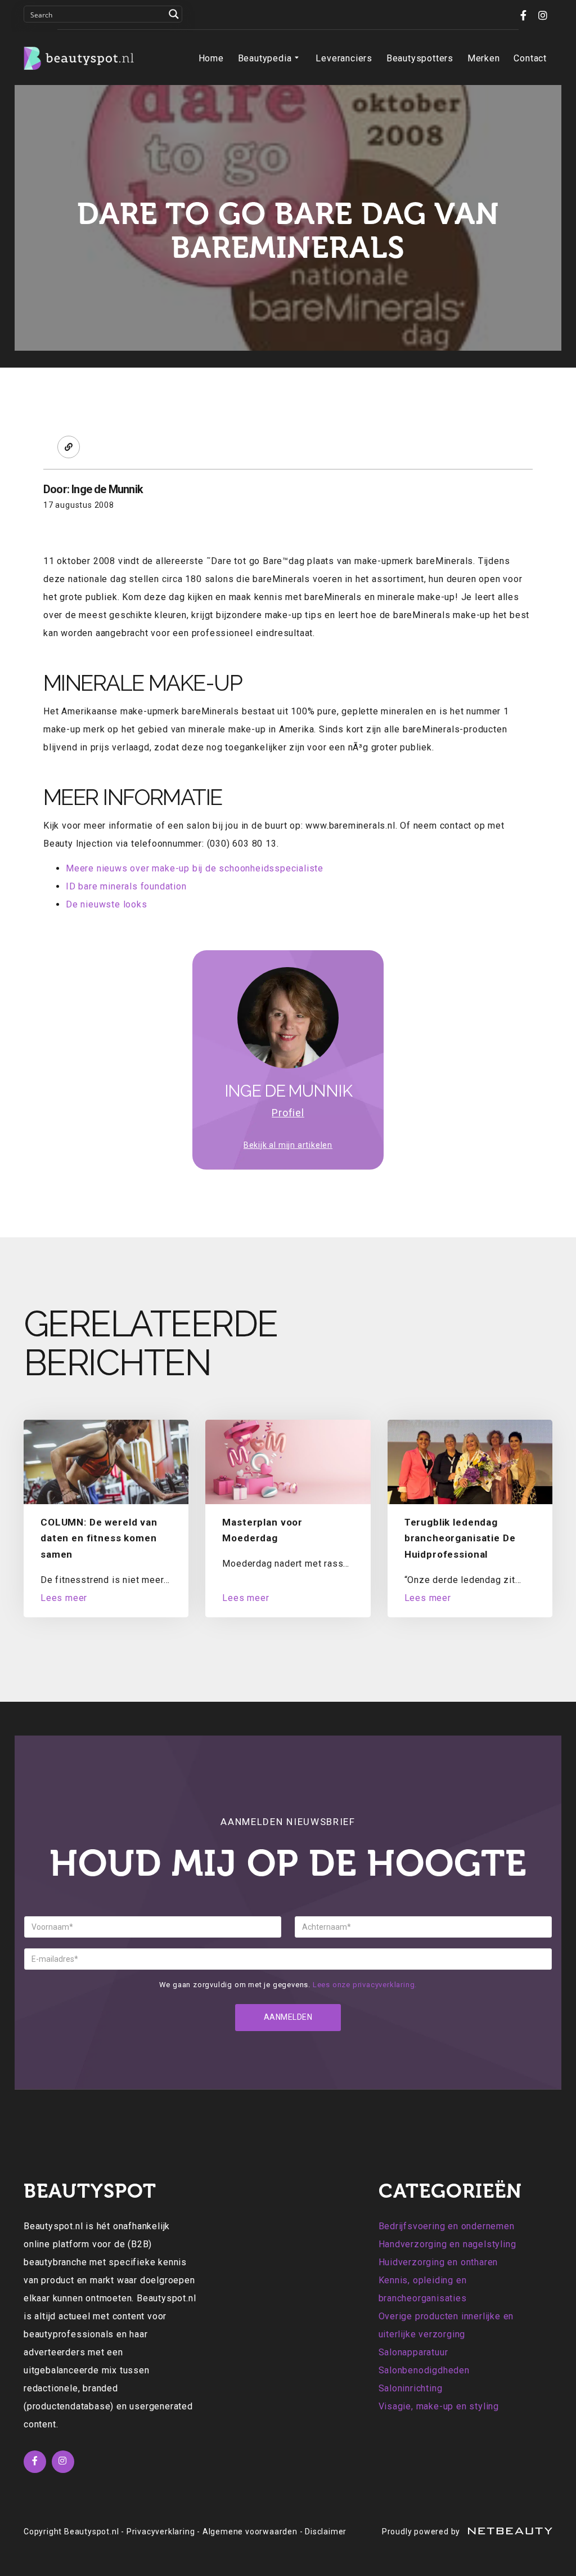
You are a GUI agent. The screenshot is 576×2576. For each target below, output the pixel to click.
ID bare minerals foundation (126, 886)
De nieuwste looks (107, 904)
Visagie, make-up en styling (439, 2406)
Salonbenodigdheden (424, 2370)
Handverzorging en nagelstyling (447, 2244)
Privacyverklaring (161, 2532)
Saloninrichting (411, 2388)
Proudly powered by (422, 2532)
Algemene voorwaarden (250, 2532)
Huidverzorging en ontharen (438, 2262)
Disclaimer (326, 2532)
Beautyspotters (420, 58)
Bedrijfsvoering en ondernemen (447, 2226)
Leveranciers (344, 58)
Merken (484, 58)
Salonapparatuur (413, 2352)
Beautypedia (265, 58)
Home (211, 58)
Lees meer (64, 1598)
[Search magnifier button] (174, 14)
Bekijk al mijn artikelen (288, 1145)
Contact (530, 58)
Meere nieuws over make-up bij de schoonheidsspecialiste (195, 868)
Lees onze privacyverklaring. (365, 1985)
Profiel (288, 1113)
